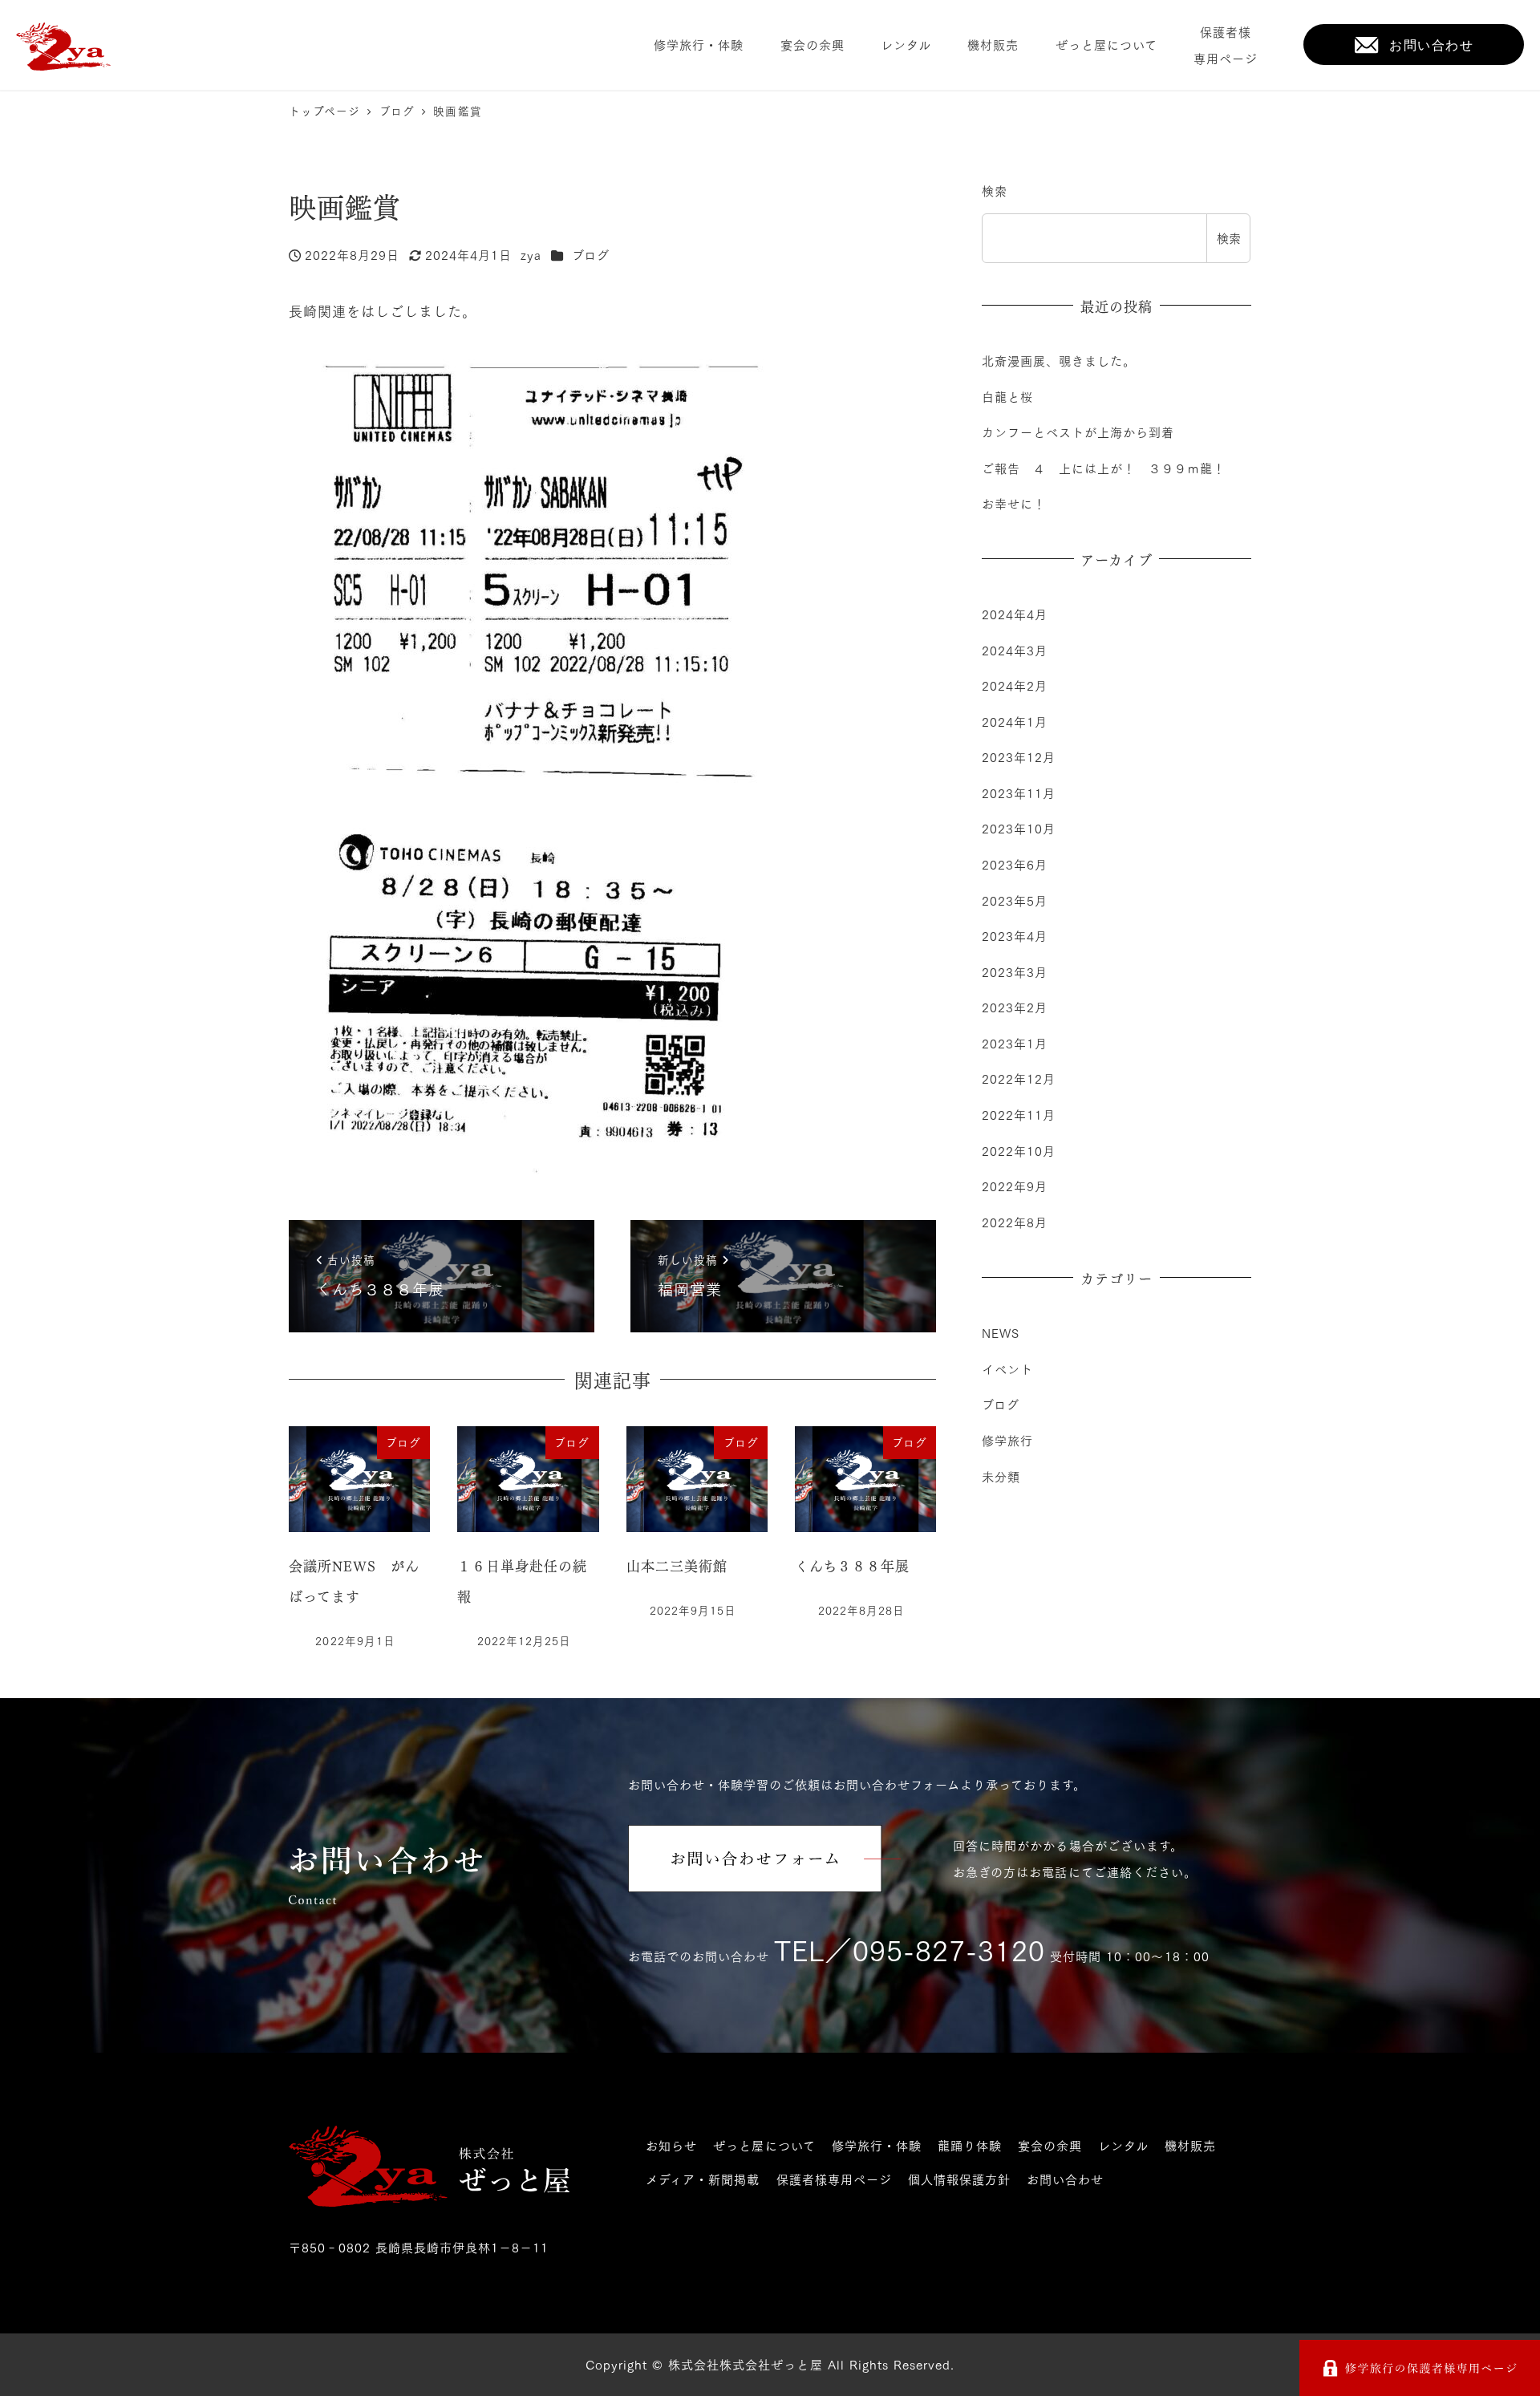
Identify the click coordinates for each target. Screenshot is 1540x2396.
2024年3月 (1015, 650)
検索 (995, 190)
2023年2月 (1015, 1007)
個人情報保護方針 (959, 2179)
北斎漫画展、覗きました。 (1059, 360)
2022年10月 (1019, 1150)
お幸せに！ (1014, 503)
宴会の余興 (1050, 2145)
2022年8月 (1015, 1222)
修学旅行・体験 (877, 2145)
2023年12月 (1019, 757)
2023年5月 (1015, 900)
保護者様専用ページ (834, 2179)
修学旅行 (1007, 1441)
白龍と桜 (1007, 396)
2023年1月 (1015, 1044)
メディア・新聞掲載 (703, 2179)
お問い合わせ (1065, 2179)
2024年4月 (1015, 614)
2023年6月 (1015, 865)
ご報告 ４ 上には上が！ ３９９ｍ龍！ (1104, 468)
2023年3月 (1015, 972)
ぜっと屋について (764, 2145)
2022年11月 (1019, 1115)
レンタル (1123, 2145)
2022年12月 (1019, 1079)
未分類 (1001, 1476)
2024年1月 (1015, 722)
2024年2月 (1015, 686)
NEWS (1001, 1333)
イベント (1007, 1369)
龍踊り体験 (970, 2145)
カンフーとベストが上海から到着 (1078, 432)
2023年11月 (1019, 793)
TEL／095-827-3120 (910, 1949)
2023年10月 (1019, 829)
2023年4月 (1015, 936)
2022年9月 (1015, 1186)
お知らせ (671, 2145)
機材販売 (1190, 2145)
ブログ (591, 254)
